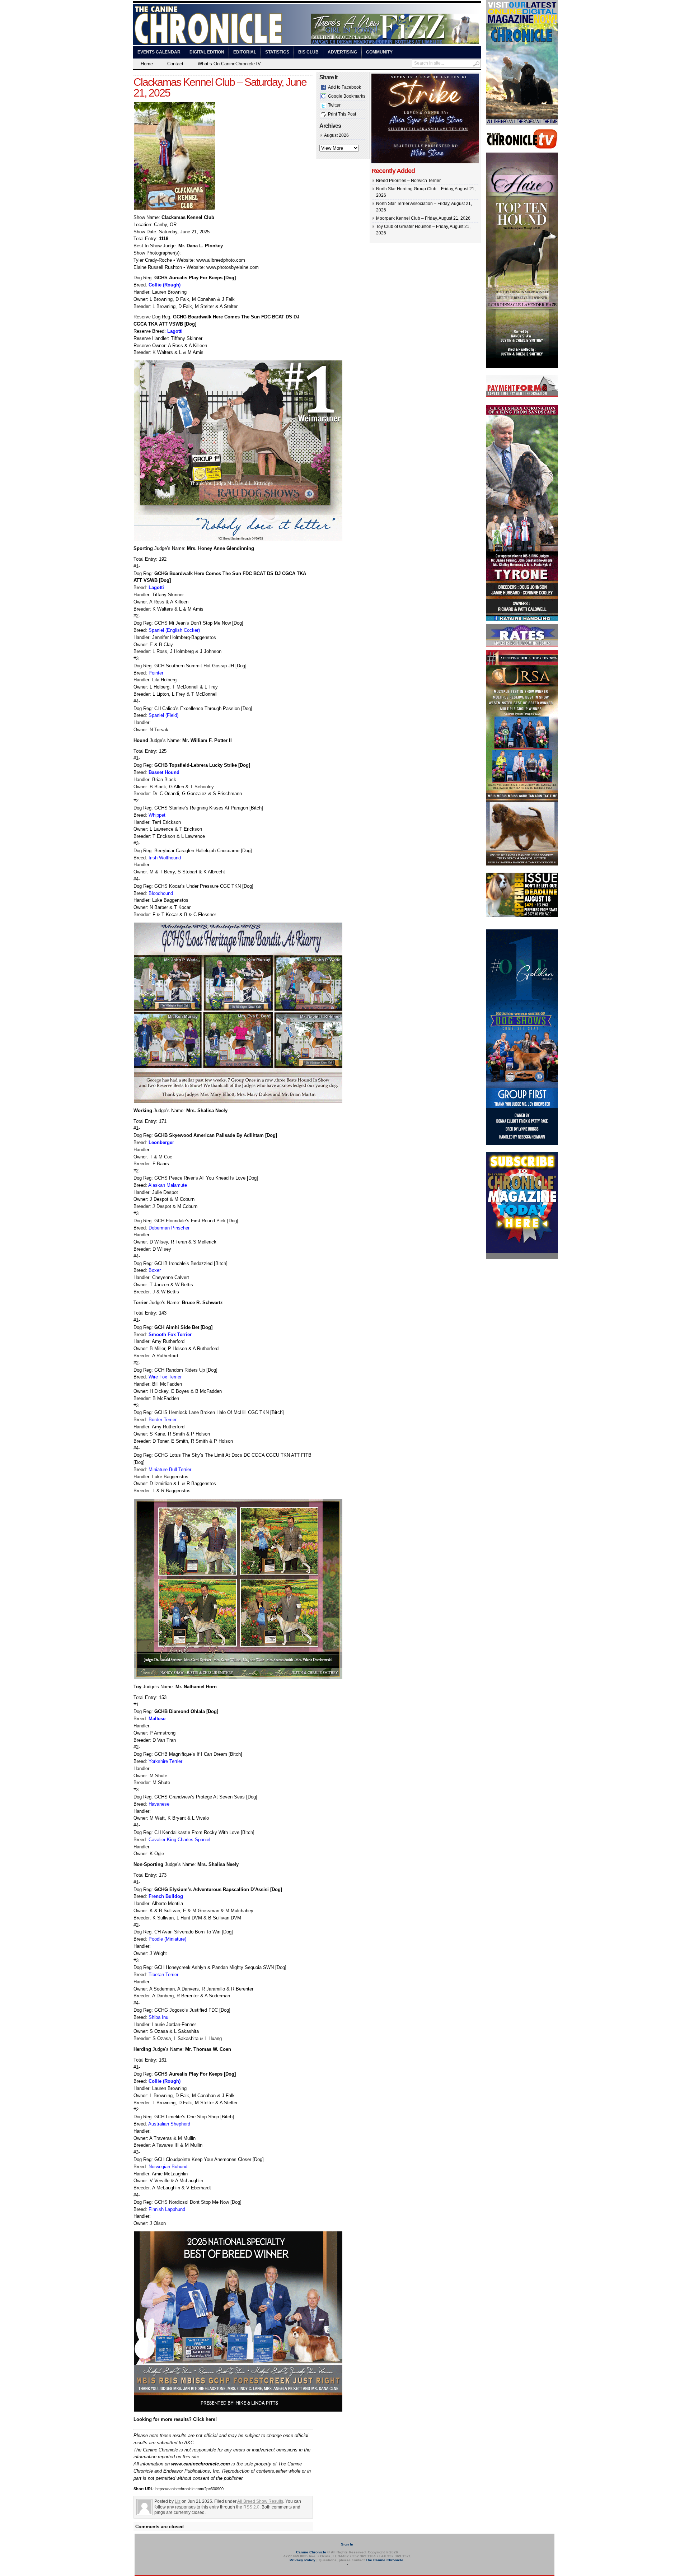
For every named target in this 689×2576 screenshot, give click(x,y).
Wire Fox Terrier (165, 1377)
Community (379, 52)
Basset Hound (164, 772)
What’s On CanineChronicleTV (229, 64)
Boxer (155, 1270)
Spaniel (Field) (163, 715)
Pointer (156, 673)
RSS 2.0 (251, 2507)
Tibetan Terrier (163, 1975)
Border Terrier (163, 1420)
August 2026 (336, 135)
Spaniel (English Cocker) (174, 630)
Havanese (159, 1804)
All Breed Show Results (260, 2501)
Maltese (157, 1719)
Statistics (277, 52)
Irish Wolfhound (165, 858)
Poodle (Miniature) (167, 1939)
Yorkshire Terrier (165, 1761)
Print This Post (342, 114)
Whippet (157, 815)
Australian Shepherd (169, 2124)
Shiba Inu (158, 2017)
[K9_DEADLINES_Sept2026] (522, 916)
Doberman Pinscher (169, 1228)
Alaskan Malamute (168, 1185)
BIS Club (308, 52)
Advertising (342, 52)
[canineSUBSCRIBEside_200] (522, 1257)
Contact (175, 64)
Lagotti (175, 331)
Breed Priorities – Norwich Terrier (408, 181)
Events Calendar (159, 52)
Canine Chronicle (311, 2552)
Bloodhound (161, 893)
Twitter (334, 105)
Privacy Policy (303, 2560)
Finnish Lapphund (167, 2209)
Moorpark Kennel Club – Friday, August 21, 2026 (423, 218)
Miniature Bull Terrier (170, 1469)
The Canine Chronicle (385, 2560)
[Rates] (522, 645)
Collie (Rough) (165, 285)
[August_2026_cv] (522, 123)
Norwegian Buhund (168, 2167)
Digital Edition (207, 52)
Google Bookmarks (347, 96)
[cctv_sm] (522, 148)
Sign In (347, 2544)
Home (147, 64)
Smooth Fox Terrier (170, 1334)
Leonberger (161, 1142)
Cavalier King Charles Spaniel (179, 1840)
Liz (178, 2501)
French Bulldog (166, 1896)
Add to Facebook (344, 87)
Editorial (245, 52)
